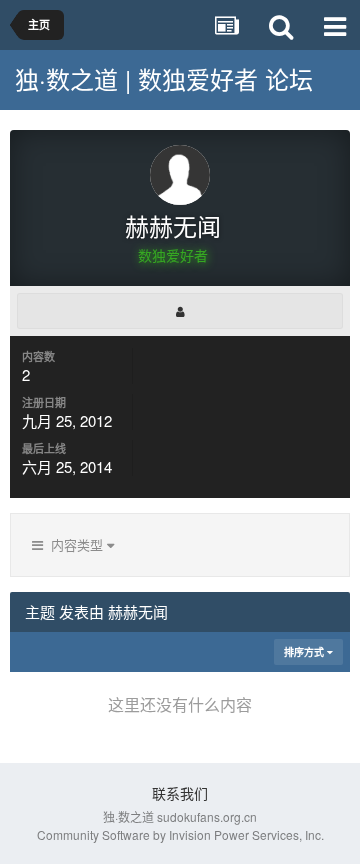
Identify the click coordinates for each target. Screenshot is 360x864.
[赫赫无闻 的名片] (180, 311)
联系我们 (180, 793)
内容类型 (75, 544)
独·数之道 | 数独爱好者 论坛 (164, 78)
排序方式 (305, 652)
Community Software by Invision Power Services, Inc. (180, 834)
